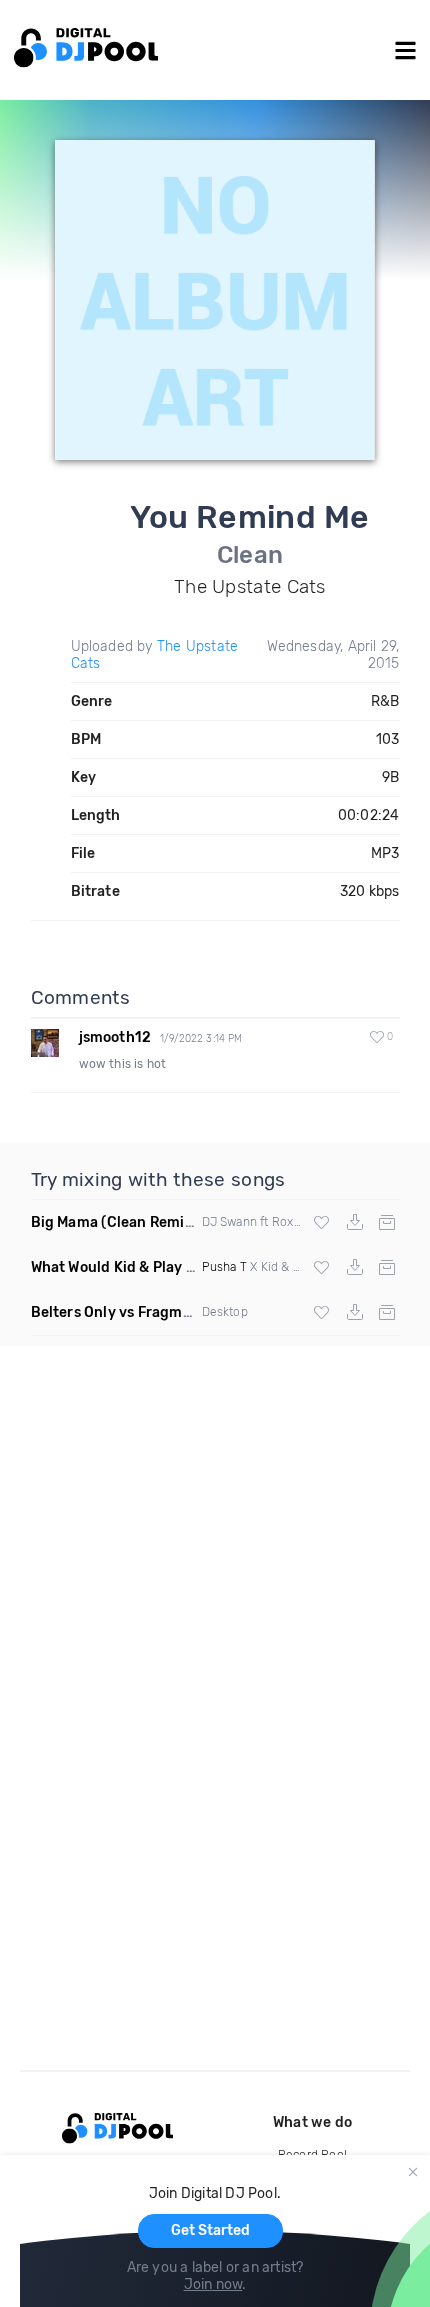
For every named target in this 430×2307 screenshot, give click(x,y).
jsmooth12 (115, 1037)
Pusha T (224, 1267)
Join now (213, 2284)
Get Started (210, 2230)
